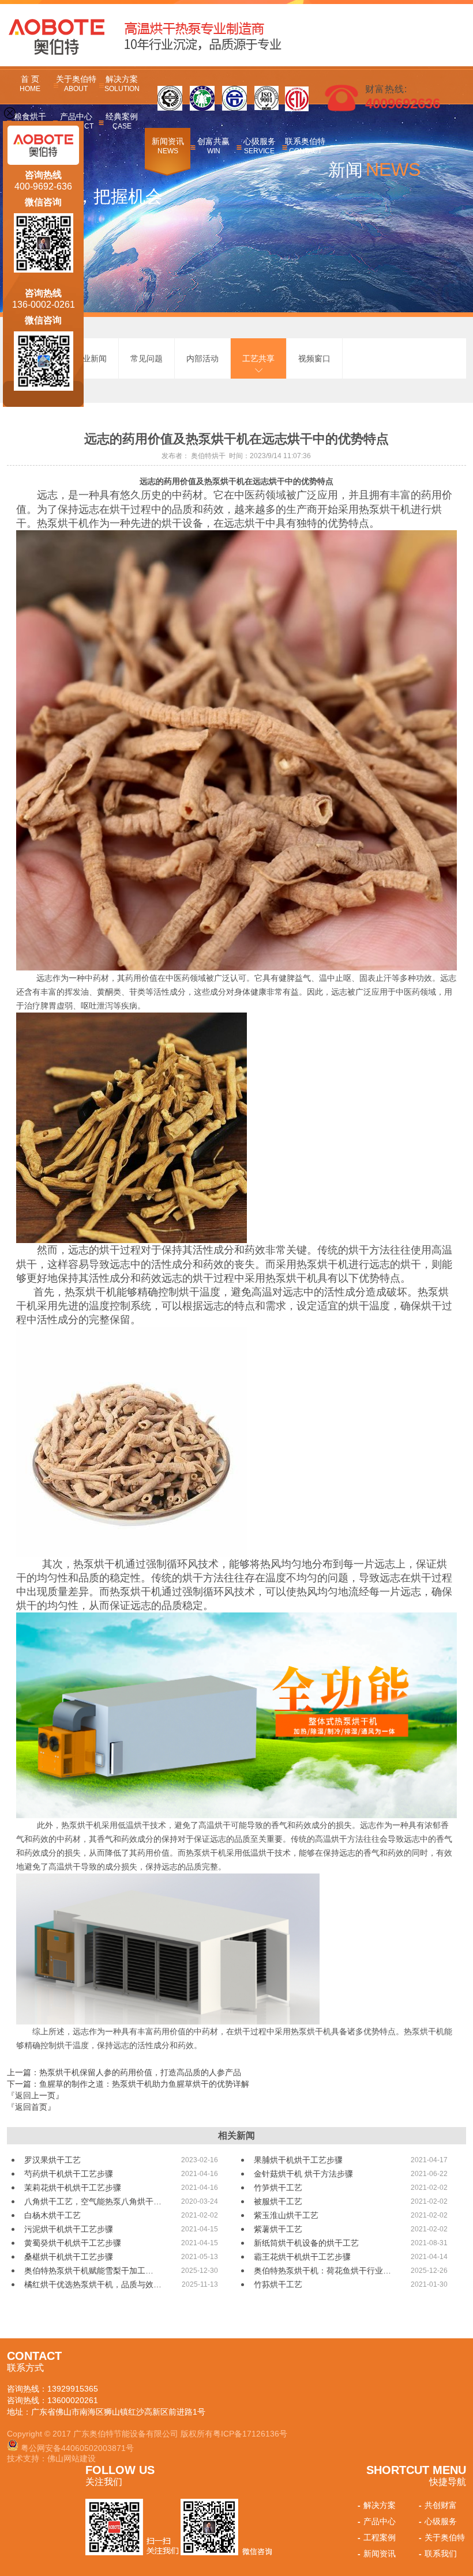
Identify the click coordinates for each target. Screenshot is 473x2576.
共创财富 (438, 2505)
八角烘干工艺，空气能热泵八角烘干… (93, 2201)
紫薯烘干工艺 (278, 2229)
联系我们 (438, 2554)
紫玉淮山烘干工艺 (286, 2215)
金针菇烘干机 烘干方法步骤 (303, 2174)
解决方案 (122, 84)
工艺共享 (258, 358)
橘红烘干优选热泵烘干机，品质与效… (93, 2284)
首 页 (30, 84)
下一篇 (128, 2084)
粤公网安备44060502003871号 (77, 2448)
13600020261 (73, 2400)
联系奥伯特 (305, 146)
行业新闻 (91, 358)
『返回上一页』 (35, 2095)
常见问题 (147, 358)
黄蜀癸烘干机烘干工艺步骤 (73, 2243)
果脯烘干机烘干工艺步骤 (298, 2160)
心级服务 (260, 146)
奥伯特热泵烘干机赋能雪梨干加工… (89, 2271)
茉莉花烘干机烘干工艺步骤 (73, 2188)
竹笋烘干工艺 (278, 2188)
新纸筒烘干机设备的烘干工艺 (306, 2243)
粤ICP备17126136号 (250, 2434)
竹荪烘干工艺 (278, 2284)
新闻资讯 (168, 146)
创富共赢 (213, 146)
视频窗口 (314, 358)
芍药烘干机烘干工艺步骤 (69, 2174)
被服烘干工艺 (278, 2201)
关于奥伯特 (76, 84)
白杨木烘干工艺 (52, 2215)
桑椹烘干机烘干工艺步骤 (69, 2257)
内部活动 (202, 358)
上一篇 (124, 2072)
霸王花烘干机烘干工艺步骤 (302, 2257)
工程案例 (377, 2537)
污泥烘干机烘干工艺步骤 (69, 2229)
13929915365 (73, 2389)
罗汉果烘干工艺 (52, 2160)
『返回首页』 (31, 2107)
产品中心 (377, 2521)
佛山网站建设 (72, 2458)
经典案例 (122, 121)
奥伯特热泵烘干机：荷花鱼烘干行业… (322, 2271)
